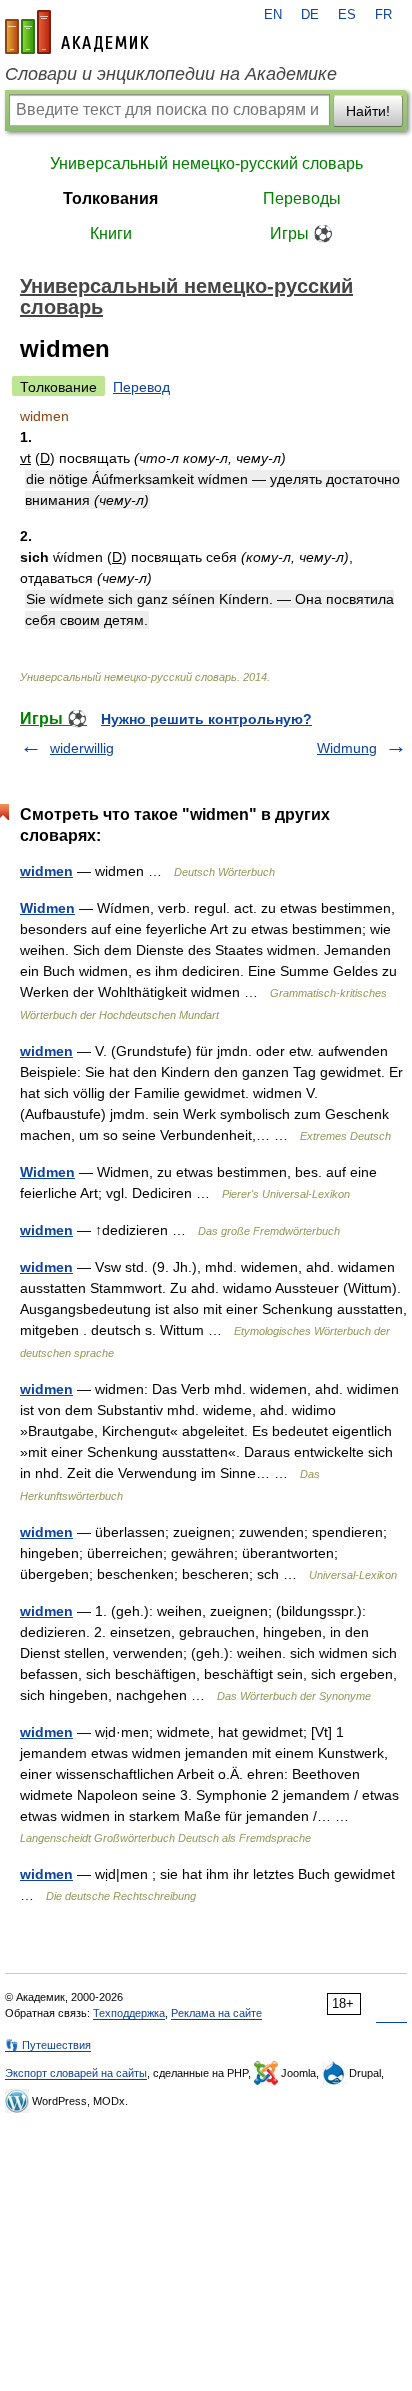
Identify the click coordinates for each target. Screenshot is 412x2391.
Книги (111, 233)
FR (383, 15)
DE (310, 15)
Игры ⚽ (301, 233)
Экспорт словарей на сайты (76, 2073)
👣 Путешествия (48, 2045)
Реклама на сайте (216, 2013)
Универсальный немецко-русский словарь (206, 163)
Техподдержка (129, 2013)
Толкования (110, 198)
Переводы (302, 198)
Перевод (141, 387)
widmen (46, 871)
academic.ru (77, 32)
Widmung (347, 748)
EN (273, 15)
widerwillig (82, 748)
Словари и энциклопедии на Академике (171, 74)
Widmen (47, 908)
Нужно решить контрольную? (206, 719)
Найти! (368, 111)
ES (347, 15)
